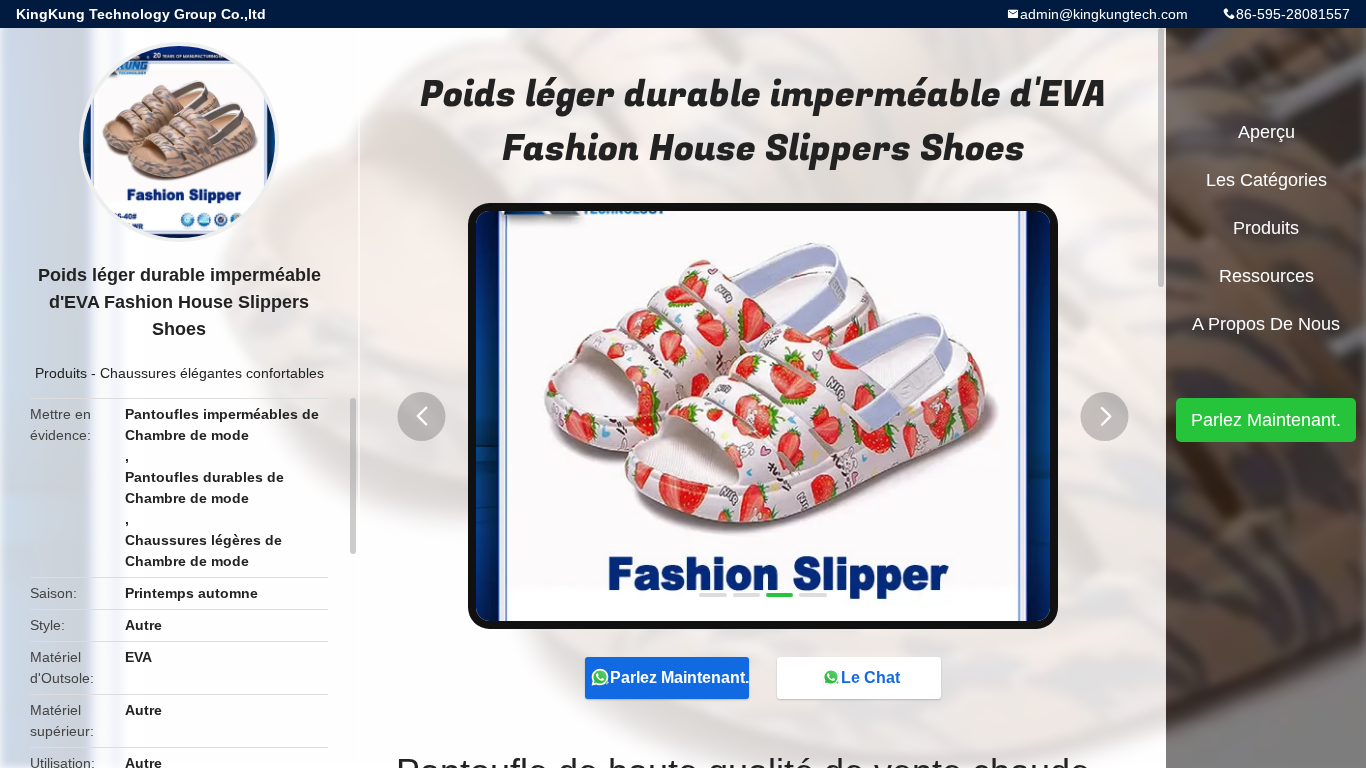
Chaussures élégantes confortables (212, 373)
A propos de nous (1266, 324)
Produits (61, 373)
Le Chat (870, 677)
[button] (422, 416)
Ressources (1266, 276)
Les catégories (1266, 180)
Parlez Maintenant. (679, 677)
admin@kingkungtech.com (1104, 14)
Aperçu (1266, 132)
